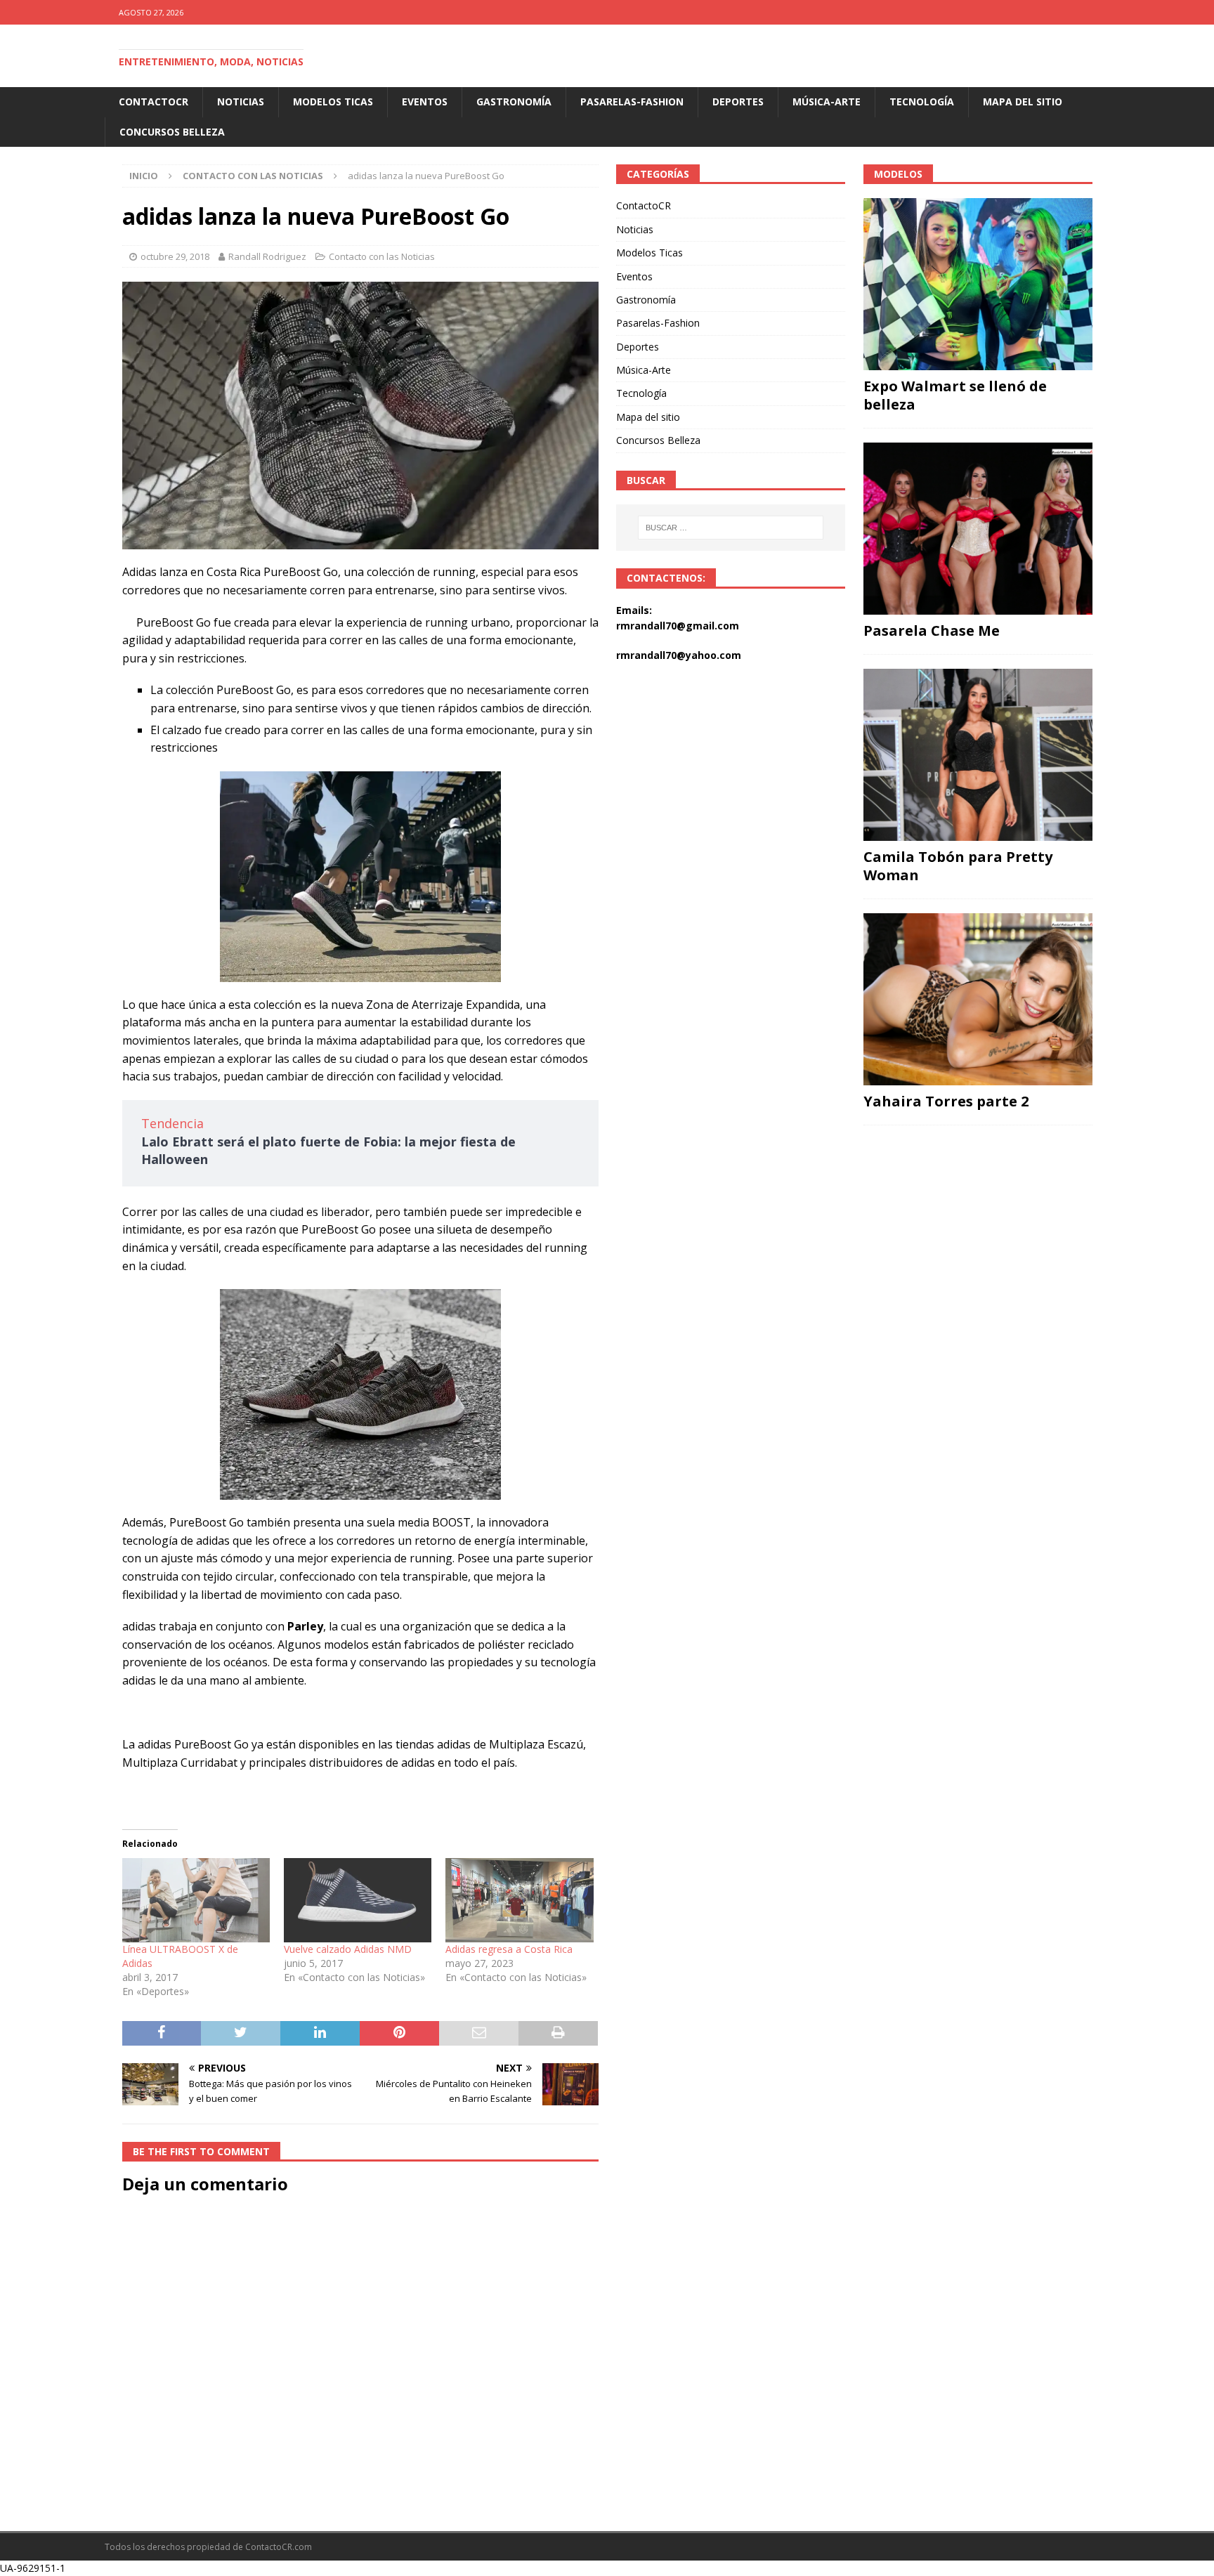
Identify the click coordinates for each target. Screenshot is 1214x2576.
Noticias (241, 102)
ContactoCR (154, 102)
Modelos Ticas (333, 102)
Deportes (738, 102)
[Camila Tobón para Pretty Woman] (978, 755)
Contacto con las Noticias (382, 256)
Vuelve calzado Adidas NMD (348, 1949)
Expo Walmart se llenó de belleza (955, 395)
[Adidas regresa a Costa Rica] (519, 1900)
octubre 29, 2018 (175, 256)
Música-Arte (827, 102)
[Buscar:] (731, 528)
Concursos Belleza (172, 132)
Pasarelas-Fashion (632, 102)
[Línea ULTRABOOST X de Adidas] (196, 1900)
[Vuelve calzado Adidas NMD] (358, 1900)
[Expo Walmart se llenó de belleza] (978, 284)
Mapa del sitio (1023, 102)
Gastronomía (514, 102)
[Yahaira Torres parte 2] (978, 999)
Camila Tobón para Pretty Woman (958, 866)
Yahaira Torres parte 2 (946, 1101)
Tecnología (922, 102)
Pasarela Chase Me (932, 630)
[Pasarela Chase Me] (978, 529)
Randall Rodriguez (267, 256)
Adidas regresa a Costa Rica (509, 1949)
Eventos (425, 102)
